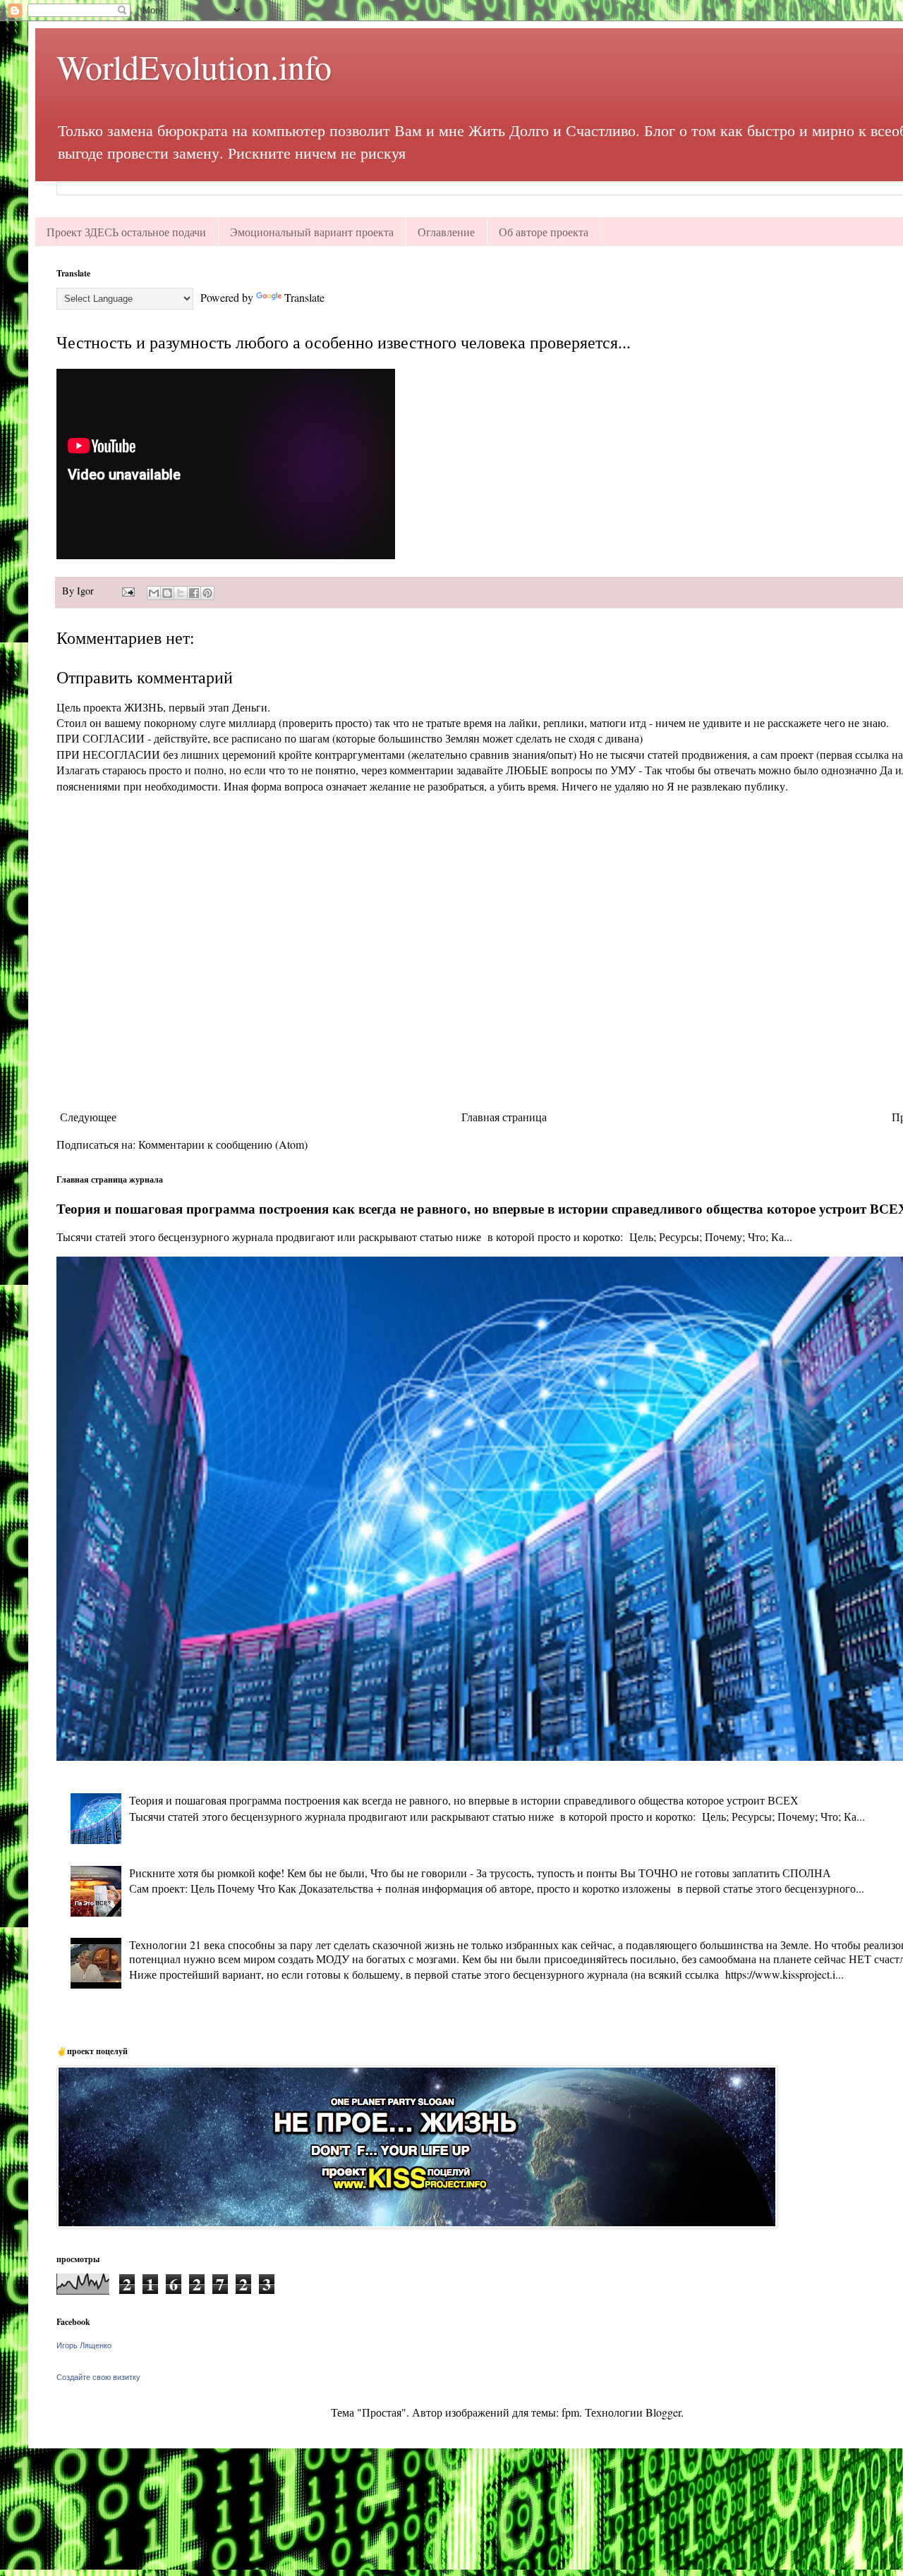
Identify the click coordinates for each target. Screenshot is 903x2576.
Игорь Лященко (84, 2345)
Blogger (663, 2412)
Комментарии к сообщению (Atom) (223, 1144)
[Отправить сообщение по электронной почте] (127, 591)
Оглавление (446, 232)
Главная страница (504, 1117)
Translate (304, 297)
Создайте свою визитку (98, 2377)
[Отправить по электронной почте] (154, 593)
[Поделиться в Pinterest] (207, 593)
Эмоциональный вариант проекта (312, 232)
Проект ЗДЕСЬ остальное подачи (126, 232)
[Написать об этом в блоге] (167, 593)
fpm (570, 2412)
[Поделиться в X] (181, 593)
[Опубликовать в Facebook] (194, 593)
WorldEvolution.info (194, 66)
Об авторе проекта (544, 232)
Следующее (88, 1117)
